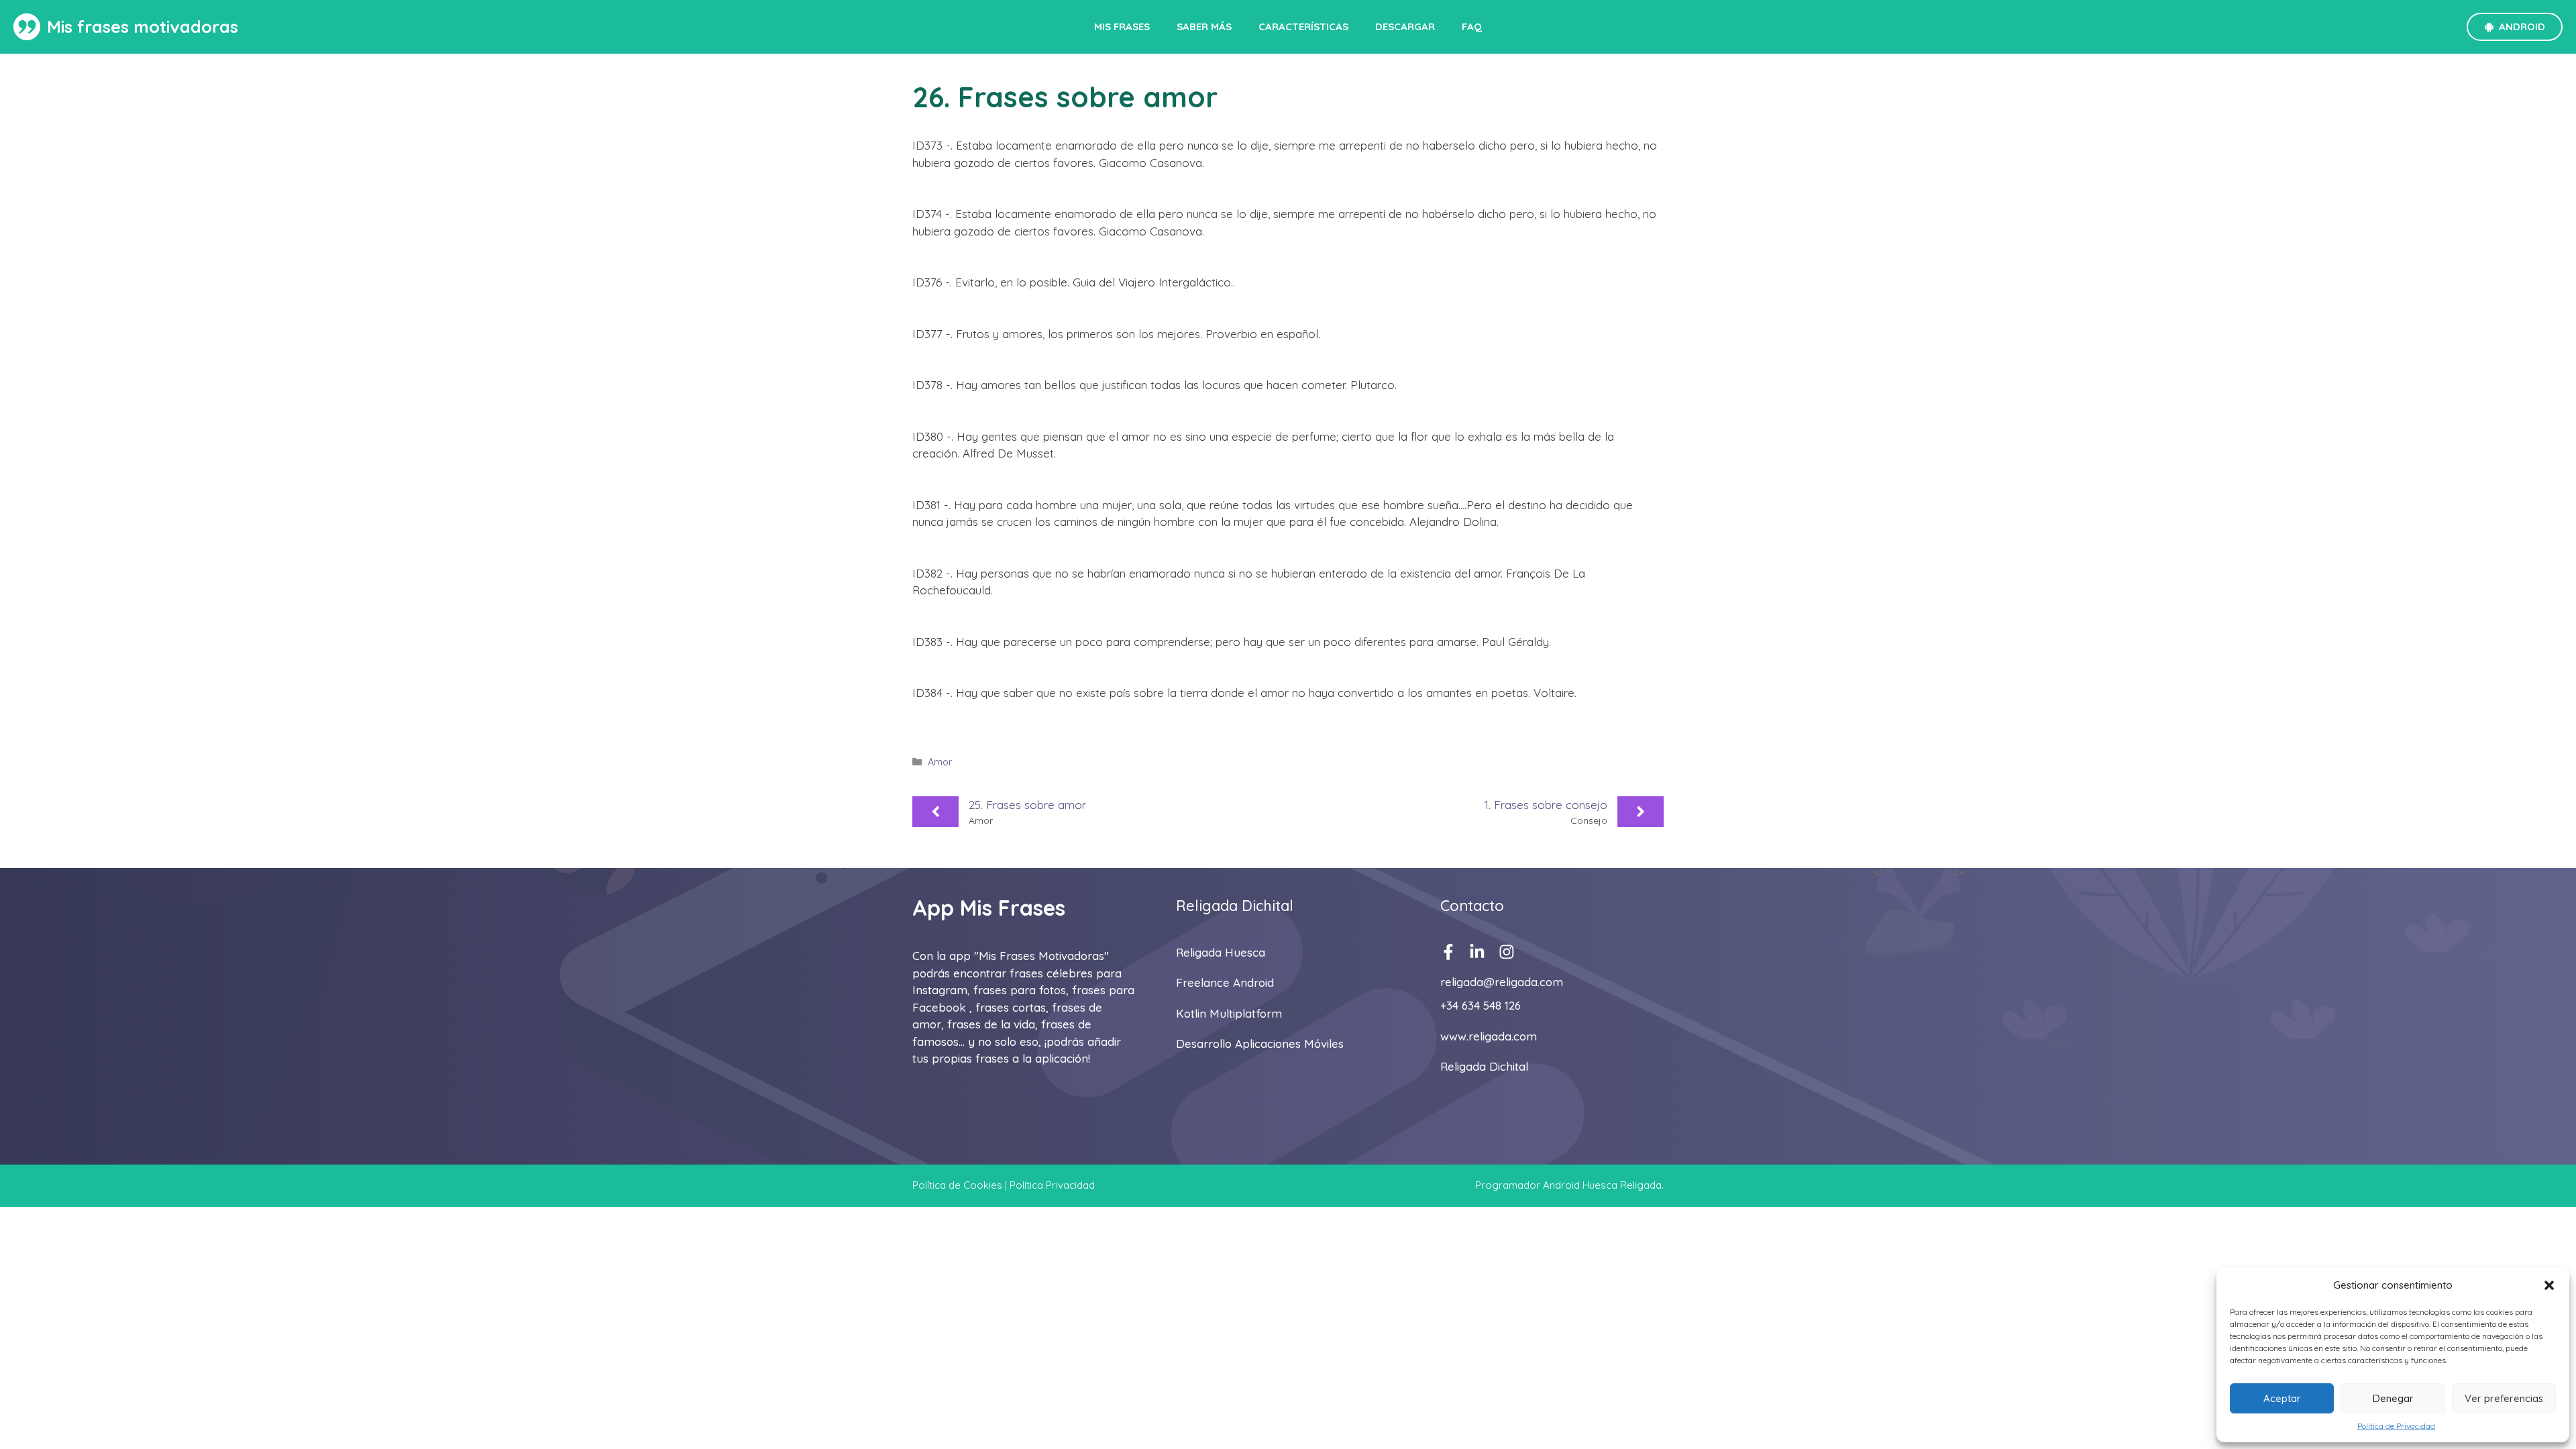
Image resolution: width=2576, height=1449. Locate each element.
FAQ (1472, 26)
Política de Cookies (957, 1185)
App (933, 908)
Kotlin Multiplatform (1229, 1013)
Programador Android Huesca (1546, 1185)
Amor (940, 762)
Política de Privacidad (2396, 1426)
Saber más (1204, 26)
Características (1303, 26)
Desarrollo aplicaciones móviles (1260, 1043)
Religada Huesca (1221, 952)
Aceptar (2282, 1398)
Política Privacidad (1052, 1185)
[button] (2549, 1285)
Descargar (1405, 26)
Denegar (2393, 1398)
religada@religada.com (1502, 982)
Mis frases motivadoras (143, 26)
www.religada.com (1489, 1036)
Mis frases (1122, 26)
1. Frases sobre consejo (1546, 805)
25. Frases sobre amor (1027, 805)
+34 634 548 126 (1481, 1005)
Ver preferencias (2504, 1398)
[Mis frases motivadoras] (27, 27)
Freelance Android (1225, 982)
